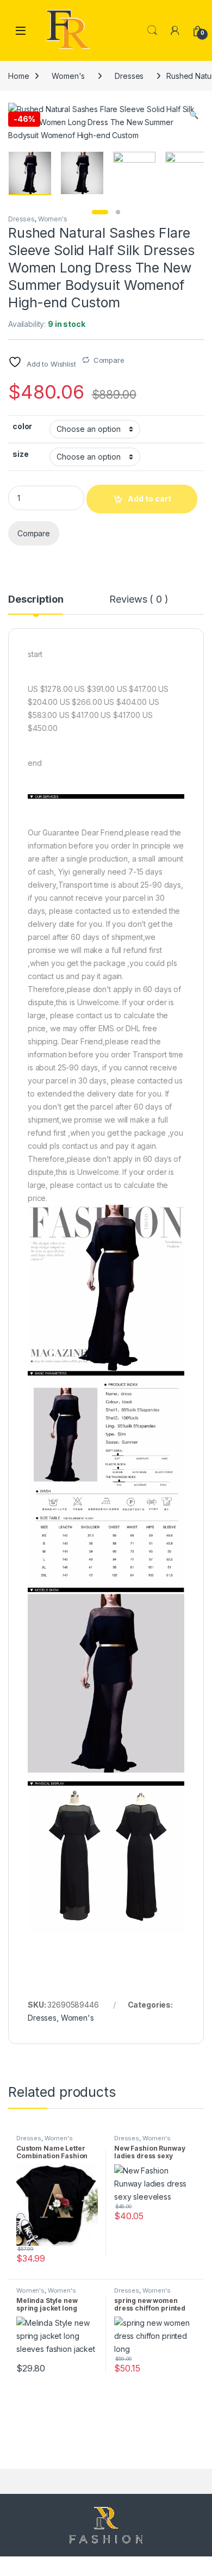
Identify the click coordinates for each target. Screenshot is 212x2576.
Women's (68, 76)
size (20, 454)
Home (18, 76)
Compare (109, 360)
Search (152, 30)
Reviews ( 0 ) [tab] (139, 600)
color (22, 426)
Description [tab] (36, 600)
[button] (194, 115)
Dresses (129, 76)
